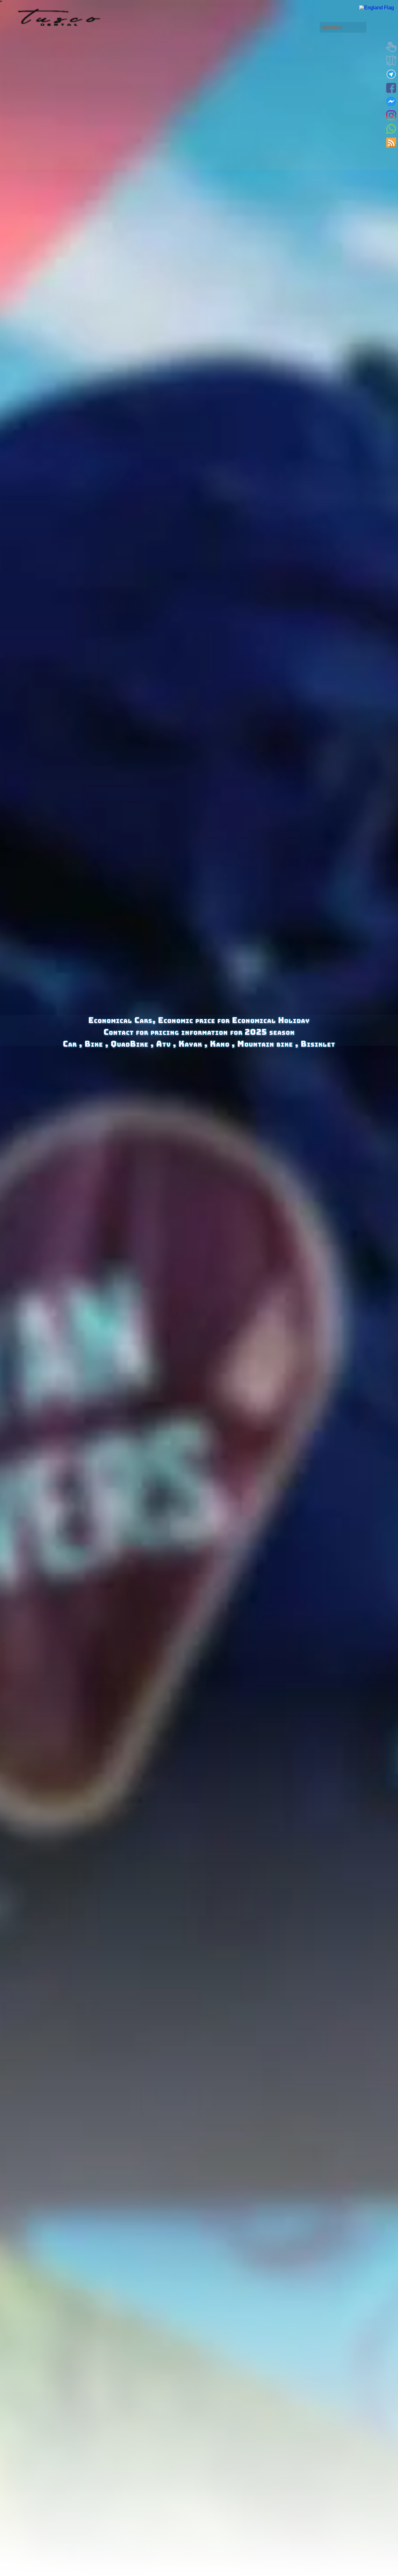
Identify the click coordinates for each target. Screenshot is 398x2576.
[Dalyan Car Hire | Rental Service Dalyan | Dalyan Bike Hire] (377, 8)
